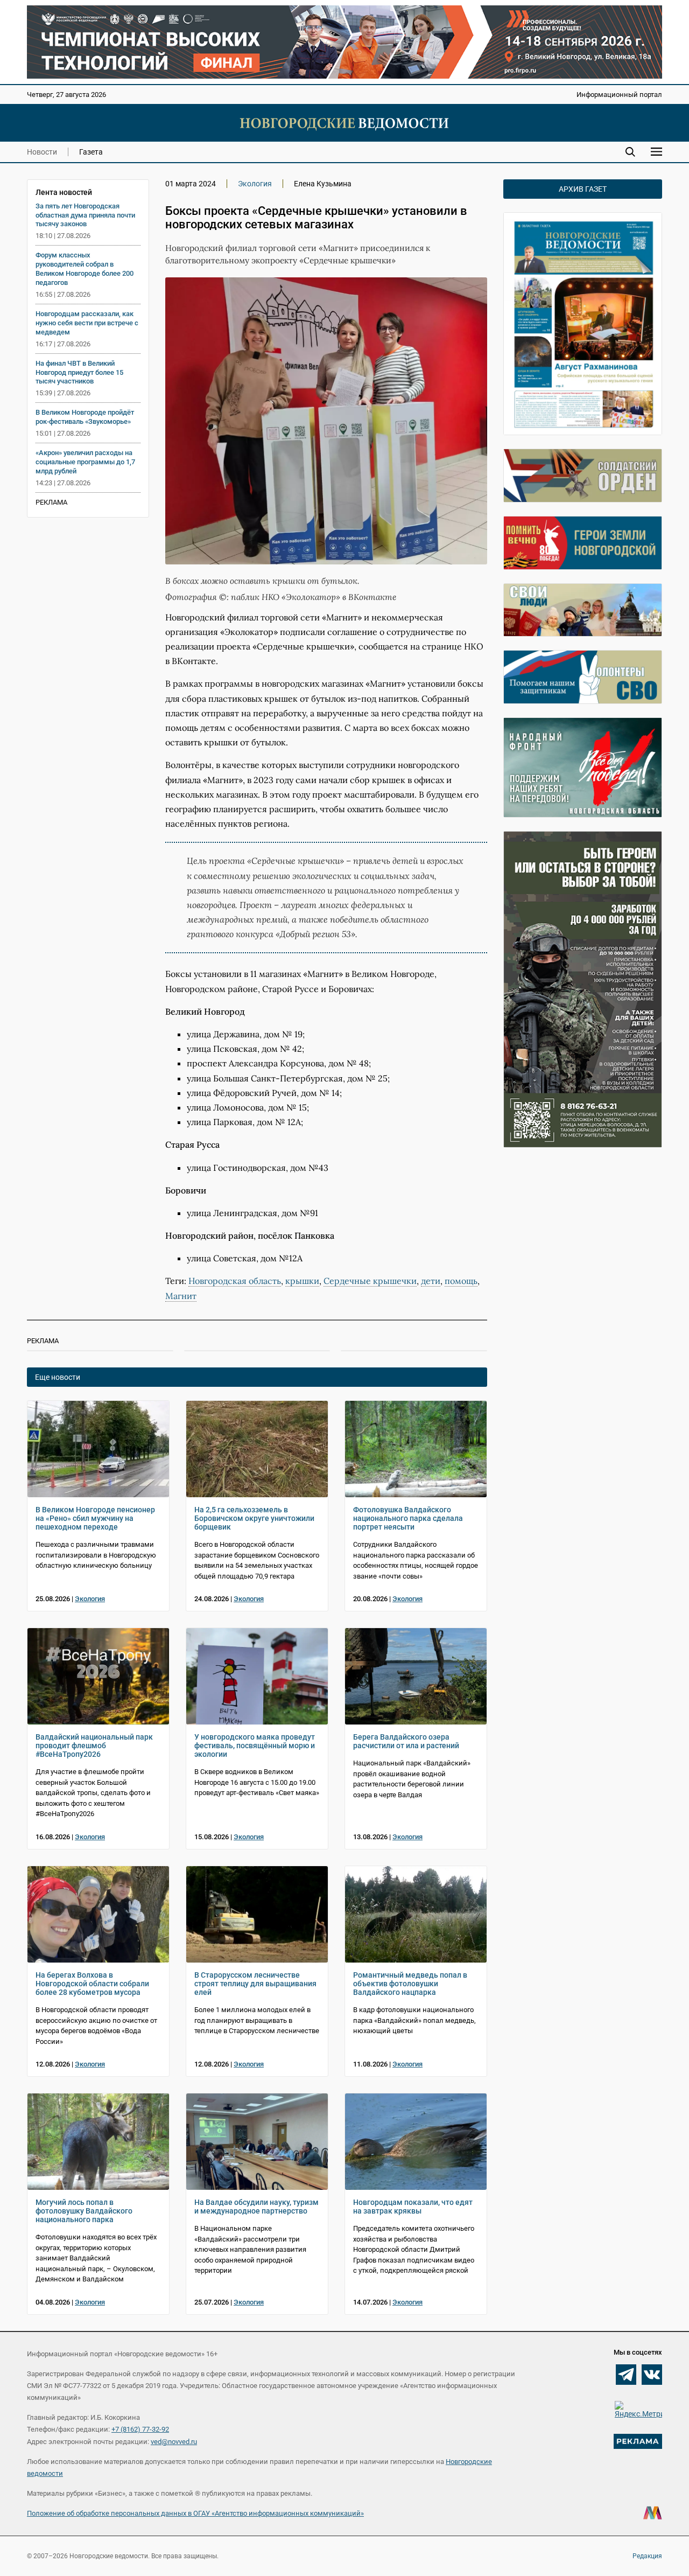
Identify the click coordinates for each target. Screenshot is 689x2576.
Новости (42, 152)
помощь (461, 1281)
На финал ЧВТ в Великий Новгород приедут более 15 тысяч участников (79, 372)
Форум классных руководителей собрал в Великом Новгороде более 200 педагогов (85, 269)
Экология (255, 184)
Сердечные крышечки (370, 1281)
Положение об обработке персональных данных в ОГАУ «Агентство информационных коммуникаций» (195, 2513)
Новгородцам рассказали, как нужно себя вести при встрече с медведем (87, 323)
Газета (91, 152)
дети (431, 1281)
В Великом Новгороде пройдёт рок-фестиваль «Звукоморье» (85, 417)
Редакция (647, 2556)
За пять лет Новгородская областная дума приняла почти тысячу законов (85, 215)
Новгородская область (235, 1281)
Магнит (181, 1296)
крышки (302, 1281)
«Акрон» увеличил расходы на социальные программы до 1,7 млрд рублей (85, 462)
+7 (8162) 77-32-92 (140, 2429)
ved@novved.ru (174, 2442)
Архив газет (583, 189)
